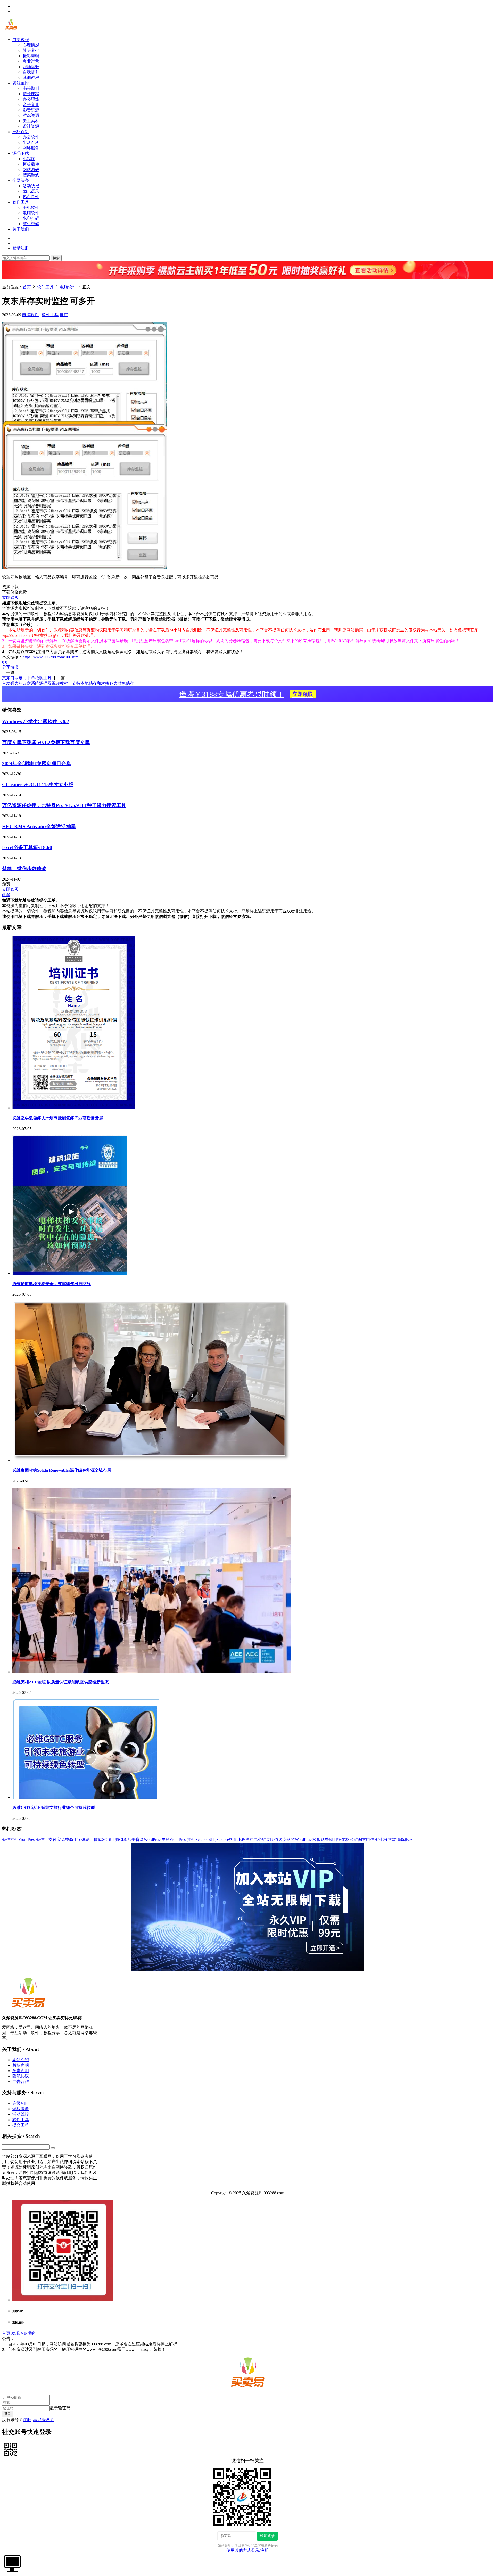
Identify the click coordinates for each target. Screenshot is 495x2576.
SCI (120, 1840)
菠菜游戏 (31, 175)
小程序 (29, 159)
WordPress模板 (308, 1840)
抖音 (233, 1840)
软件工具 (21, 202)
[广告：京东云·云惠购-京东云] (247, 282)
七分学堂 (388, 1840)
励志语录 (31, 191)
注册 (27, 2420)
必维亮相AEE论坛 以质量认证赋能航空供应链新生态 (61, 1682)
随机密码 (31, 224)
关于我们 (21, 229)
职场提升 (31, 67)
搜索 (56, 258)
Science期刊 (206, 1840)
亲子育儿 (31, 105)
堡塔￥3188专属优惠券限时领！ (246, 694)
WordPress (27, 1840)
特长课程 (31, 94)
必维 (354, 1840)
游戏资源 (31, 115)
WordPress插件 (183, 1840)
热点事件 (31, 197)
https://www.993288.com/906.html (51, 657)
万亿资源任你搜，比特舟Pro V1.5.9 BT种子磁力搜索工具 (64, 805)
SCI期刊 (109, 1840)
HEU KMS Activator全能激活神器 (39, 826)
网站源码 (31, 170)
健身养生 (31, 50)
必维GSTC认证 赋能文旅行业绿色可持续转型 (54, 1808)
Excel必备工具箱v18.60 (27, 847)
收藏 (6, 895)
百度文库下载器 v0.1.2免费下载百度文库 (46, 742)
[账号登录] (12, 2563)
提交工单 (21, 2125)
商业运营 (31, 61)
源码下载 (21, 153)
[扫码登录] (10, 2449)
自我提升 (31, 72)
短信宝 (42, 1840)
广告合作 (21, 2081)
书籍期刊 (31, 88)
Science (223, 1840)
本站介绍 (21, 2060)
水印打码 (31, 218)
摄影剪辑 (31, 56)
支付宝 (55, 1840)
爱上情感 (94, 1840)
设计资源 (31, 126)
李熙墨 (129, 1840)
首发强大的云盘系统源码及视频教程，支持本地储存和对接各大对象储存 (68, 683)
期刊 (333, 1840)
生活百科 (31, 142)
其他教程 (31, 78)
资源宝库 (21, 83)
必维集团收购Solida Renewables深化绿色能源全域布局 (62, 1470)
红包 (254, 1840)
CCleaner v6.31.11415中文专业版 (38, 784)
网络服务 (31, 148)
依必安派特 (285, 1840)
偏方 (362, 1840)
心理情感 (31, 45)
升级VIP (20, 2103)
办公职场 (31, 99)
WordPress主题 (157, 1840)
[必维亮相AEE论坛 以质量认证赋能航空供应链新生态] (152, 1672)
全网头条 (21, 180)
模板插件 (31, 164)
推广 (64, 315)
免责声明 (21, 2071)
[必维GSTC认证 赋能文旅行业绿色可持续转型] (86, 1797)
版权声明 (21, 2065)
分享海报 (10, 667)
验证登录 (267, 2536)
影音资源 (31, 110)
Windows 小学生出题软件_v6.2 (36, 722)
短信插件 (10, 1840)
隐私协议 (21, 2076)
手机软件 (31, 207)
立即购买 (10, 597)
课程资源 (21, 2109)
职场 (408, 1840)
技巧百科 (21, 132)
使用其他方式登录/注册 (247, 2550)
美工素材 (31, 121)
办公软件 (31, 137)
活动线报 (31, 186)
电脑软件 (31, 213)
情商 (400, 1840)
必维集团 (266, 1840)
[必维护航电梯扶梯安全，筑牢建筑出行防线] (70, 1273)
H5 (377, 1840)
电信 (370, 1840)
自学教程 (21, 40)
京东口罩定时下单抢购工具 (27, 678)
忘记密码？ (43, 2420)
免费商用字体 (73, 1840)
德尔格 (343, 1840)
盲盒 (140, 1840)
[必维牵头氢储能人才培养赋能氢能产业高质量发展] (74, 1108)
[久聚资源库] (11, 31)
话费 (325, 1840)
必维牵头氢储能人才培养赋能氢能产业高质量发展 (58, 1118)
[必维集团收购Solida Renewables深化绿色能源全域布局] (152, 1460)
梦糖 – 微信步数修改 (24, 869)
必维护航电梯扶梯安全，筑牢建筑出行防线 (52, 1284)
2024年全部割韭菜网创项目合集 (37, 764)
